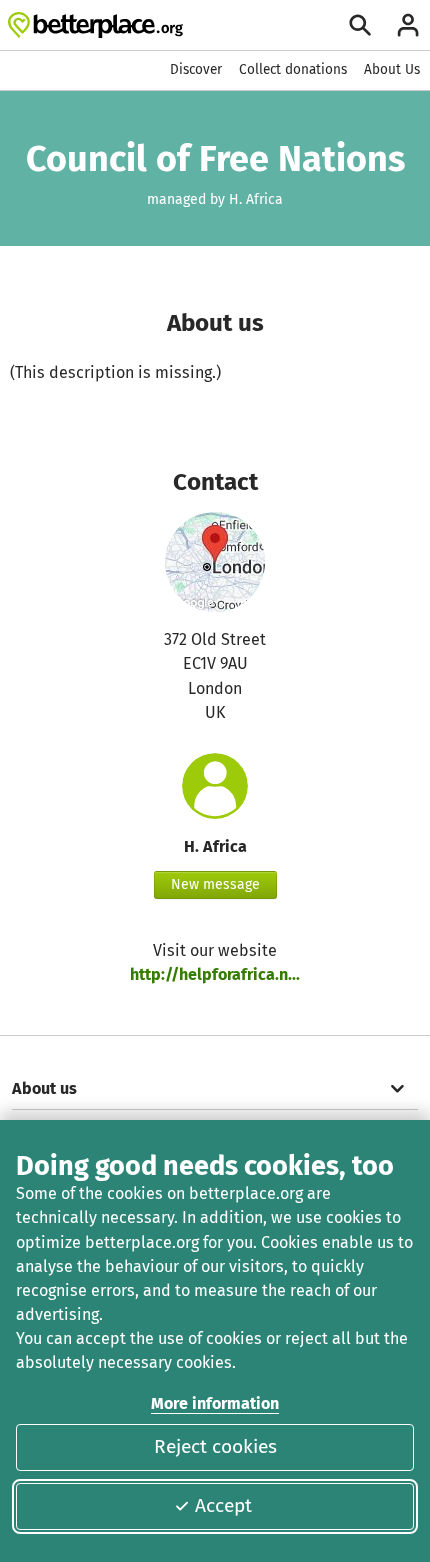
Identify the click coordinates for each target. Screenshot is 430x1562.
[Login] (408, 25)
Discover (196, 69)
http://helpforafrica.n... (215, 974)
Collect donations (293, 69)
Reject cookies (215, 1446)
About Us (392, 69)
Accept (223, 1505)
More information (215, 1403)
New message (215, 884)
